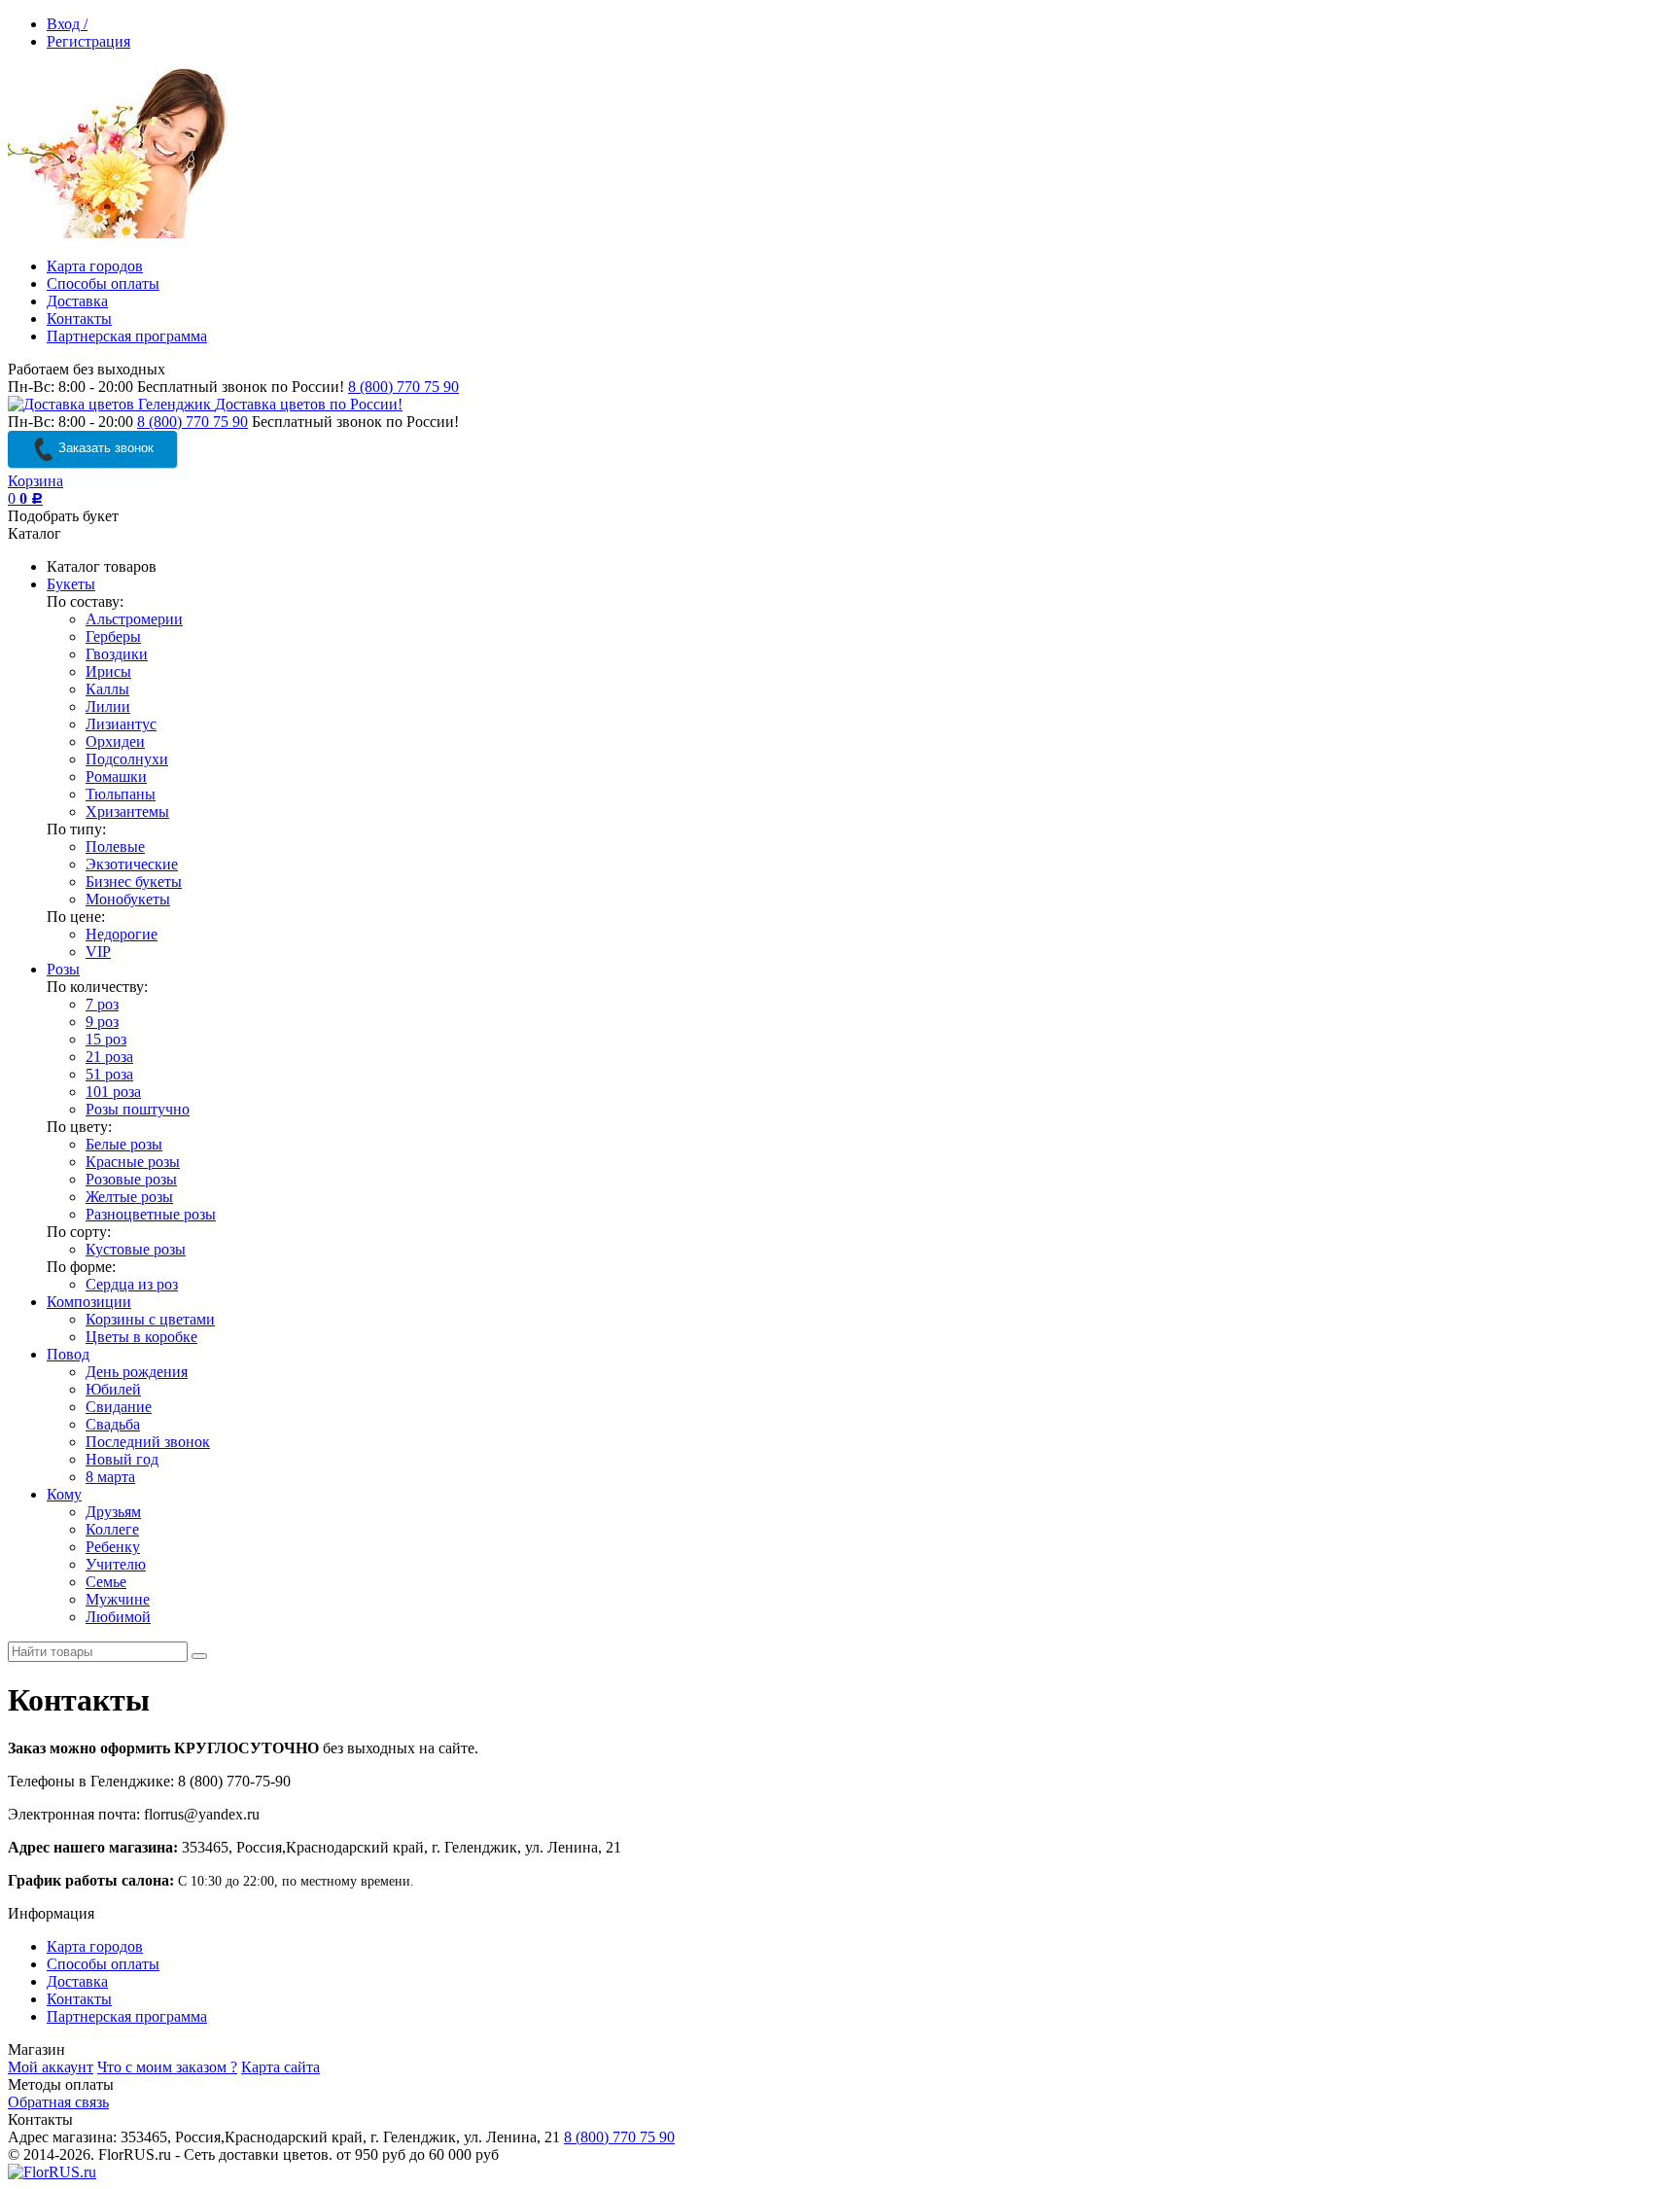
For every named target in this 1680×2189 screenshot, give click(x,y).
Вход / (67, 24)
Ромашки (116, 777)
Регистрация (88, 41)
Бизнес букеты (134, 882)
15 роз (106, 1039)
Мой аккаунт (51, 2067)
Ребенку (113, 1547)
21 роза (109, 1057)
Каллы (107, 689)
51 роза (109, 1074)
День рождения (137, 1372)
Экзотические (132, 864)
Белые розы (124, 1144)
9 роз (102, 1022)
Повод (68, 1354)
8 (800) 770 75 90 (403, 387)
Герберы (113, 636)
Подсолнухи (127, 759)
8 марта (110, 1477)
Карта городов (95, 266)
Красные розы (133, 1162)
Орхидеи (115, 741)
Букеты (71, 584)
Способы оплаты (103, 283)
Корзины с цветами (150, 1319)
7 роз (102, 1004)
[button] (1453, 2165)
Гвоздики (117, 654)
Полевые (115, 847)
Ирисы (108, 671)
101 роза (113, 1092)
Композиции (89, 1302)
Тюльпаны (121, 794)
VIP (98, 952)
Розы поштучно (138, 1109)
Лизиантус (121, 724)
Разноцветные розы (151, 1214)
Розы (63, 969)
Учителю (116, 1564)
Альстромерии (134, 619)
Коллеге (112, 1529)
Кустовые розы (136, 1249)
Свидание (119, 1407)
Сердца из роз (132, 1284)
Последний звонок (148, 1442)
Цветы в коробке (141, 1337)
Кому (64, 1494)
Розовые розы (131, 1179)
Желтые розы (129, 1197)
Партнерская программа (127, 336)
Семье (106, 1582)
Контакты (79, 318)
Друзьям (113, 1512)
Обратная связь (58, 2102)
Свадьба (113, 1424)
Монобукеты (128, 899)
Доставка (77, 301)
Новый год (122, 1459)
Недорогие (122, 934)
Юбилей (113, 1389)
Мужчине (118, 1599)
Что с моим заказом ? (167, 2067)
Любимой (118, 1617)
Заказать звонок (104, 448)
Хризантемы (127, 812)
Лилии (108, 706)
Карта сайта (280, 2067)
